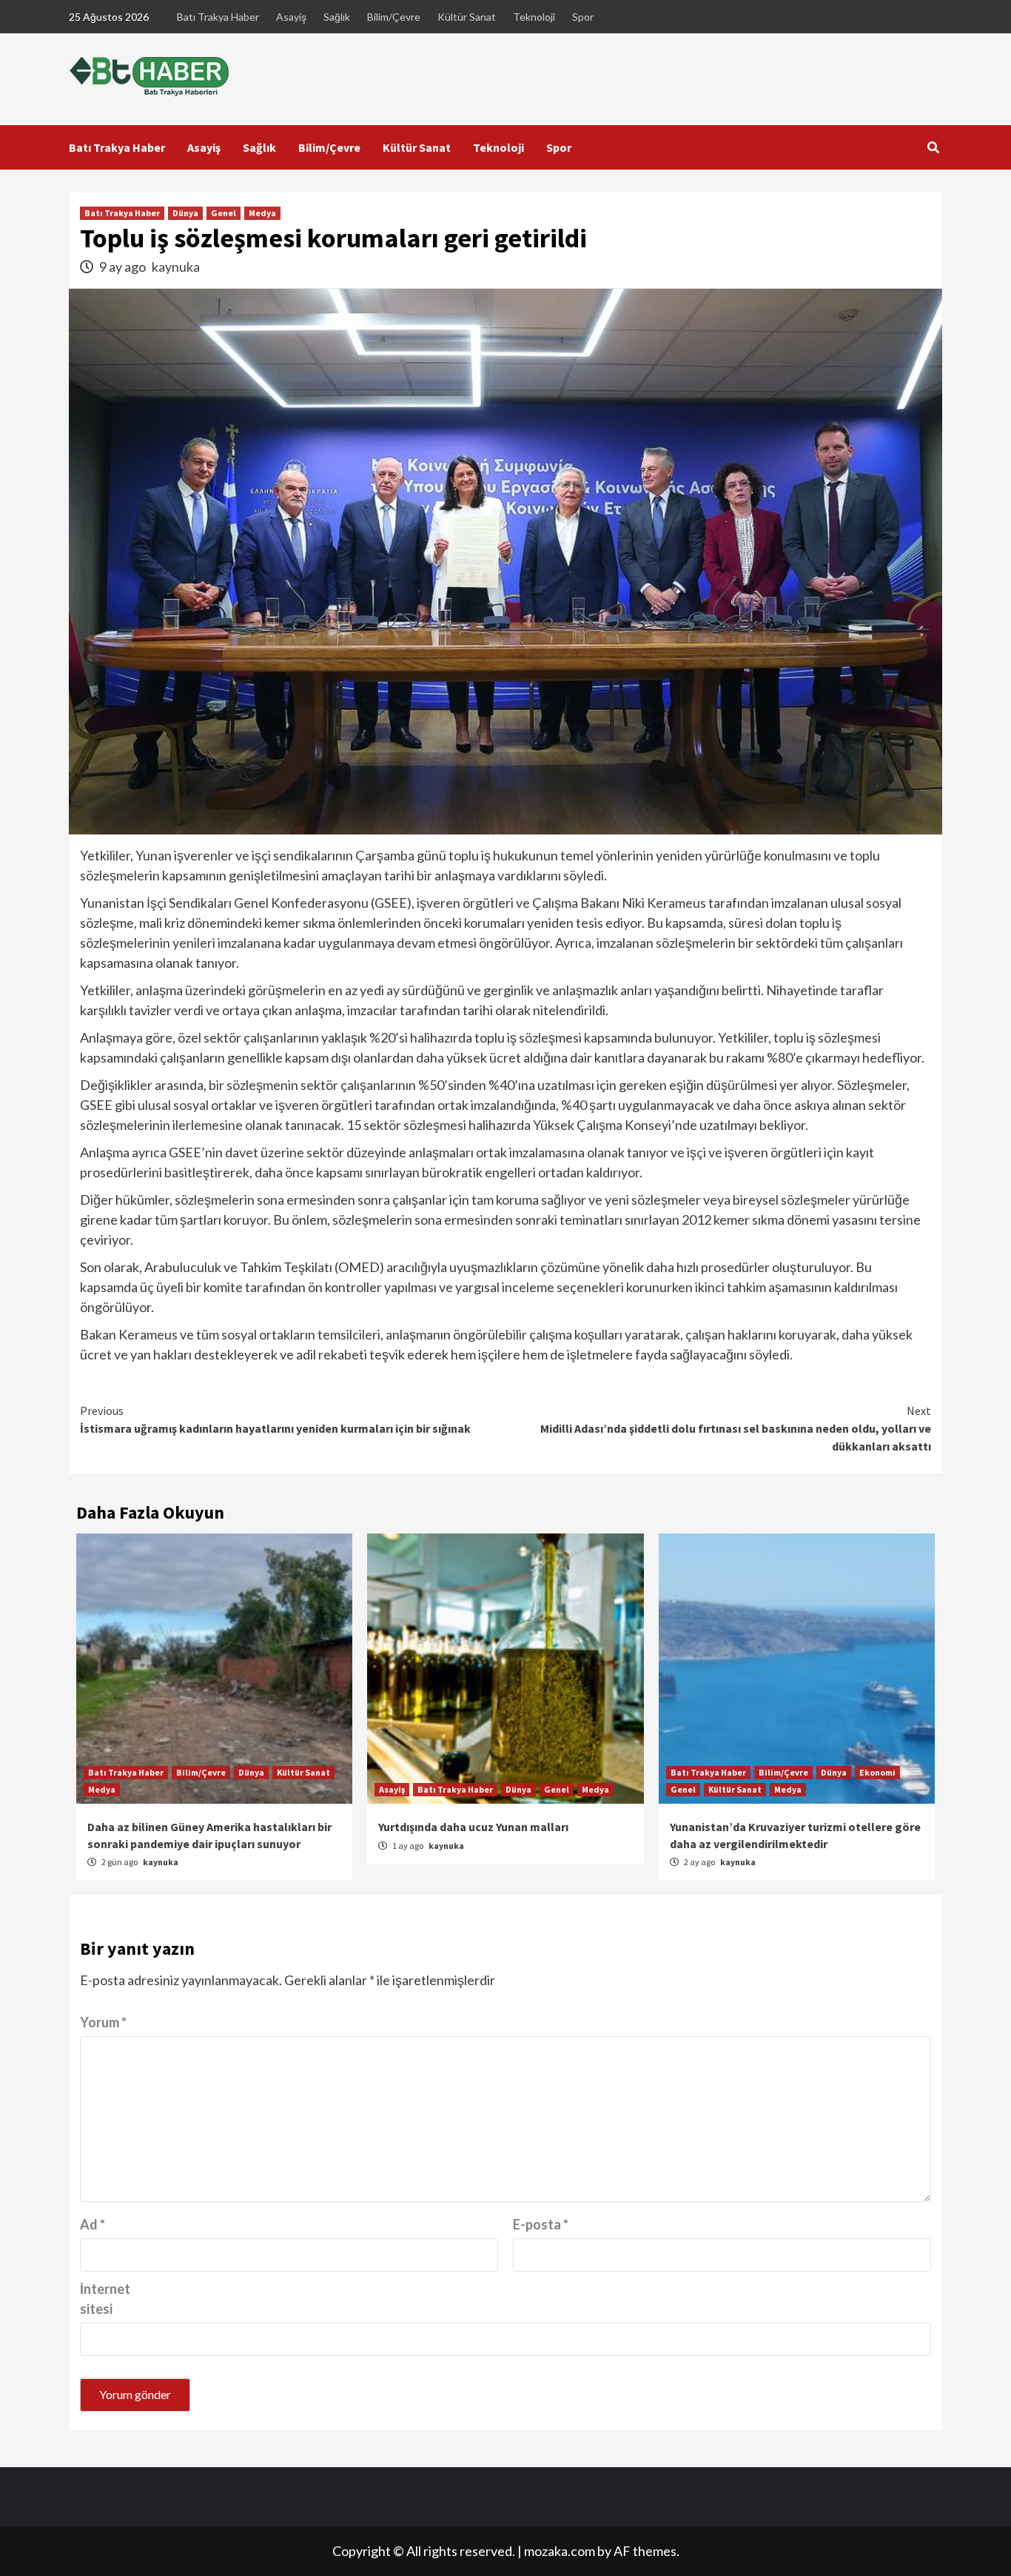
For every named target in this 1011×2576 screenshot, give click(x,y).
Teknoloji (534, 17)
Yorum (103, 2022)
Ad (93, 2224)
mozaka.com (560, 2551)
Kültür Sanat (467, 17)
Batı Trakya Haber (218, 17)
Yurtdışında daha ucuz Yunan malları (473, 1827)
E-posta (541, 2224)
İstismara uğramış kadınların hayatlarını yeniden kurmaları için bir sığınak (275, 1419)
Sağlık (337, 17)
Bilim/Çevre (394, 17)
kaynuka (176, 267)
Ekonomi (877, 1772)
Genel (224, 213)
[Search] (933, 147)
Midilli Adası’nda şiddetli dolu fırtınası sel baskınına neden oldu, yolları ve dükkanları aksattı (736, 1428)
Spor (583, 17)
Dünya (185, 213)
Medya (262, 213)
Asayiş (291, 17)
